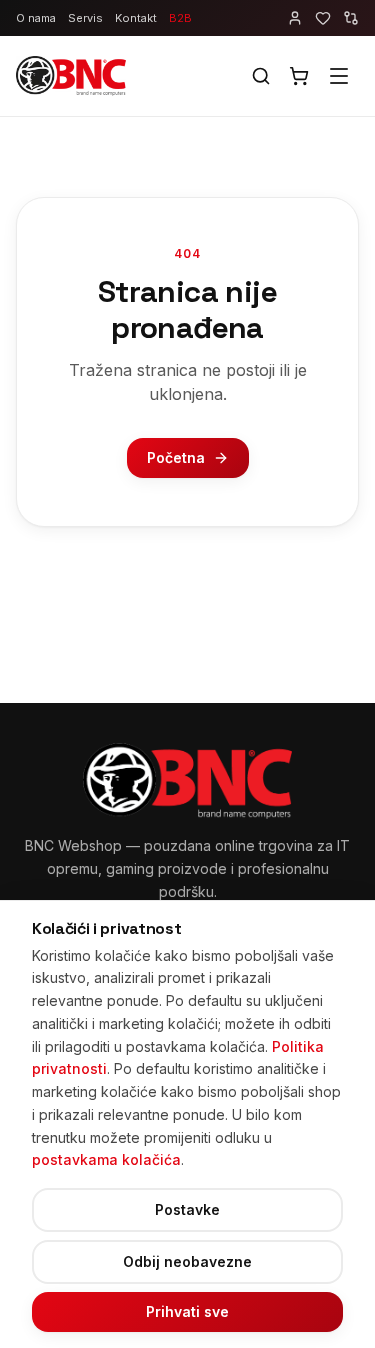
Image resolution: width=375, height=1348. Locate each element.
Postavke (187, 1209)
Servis (85, 18)
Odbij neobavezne (187, 1261)
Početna (176, 457)
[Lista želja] (323, 18)
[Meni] (339, 76)
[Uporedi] (351, 18)
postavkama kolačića (106, 1159)
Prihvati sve (187, 1311)
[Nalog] (295, 18)
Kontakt (136, 18)
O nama (36, 18)
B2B (180, 18)
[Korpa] (299, 76)
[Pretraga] (261, 76)
